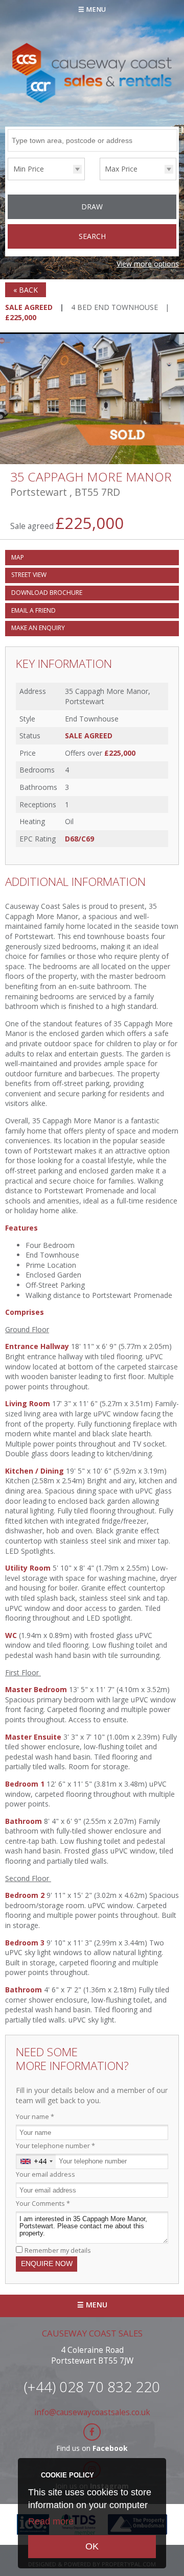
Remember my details (58, 2250)
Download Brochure (47, 593)
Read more (51, 2521)
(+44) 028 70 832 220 (92, 2387)
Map (18, 557)
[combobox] (36, 2161)
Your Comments (43, 2204)
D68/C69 (79, 839)
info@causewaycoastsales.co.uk (92, 2412)
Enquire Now (47, 2264)
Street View (29, 575)
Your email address (45, 2174)
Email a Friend (33, 610)
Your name (35, 2117)
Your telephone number (55, 2146)
